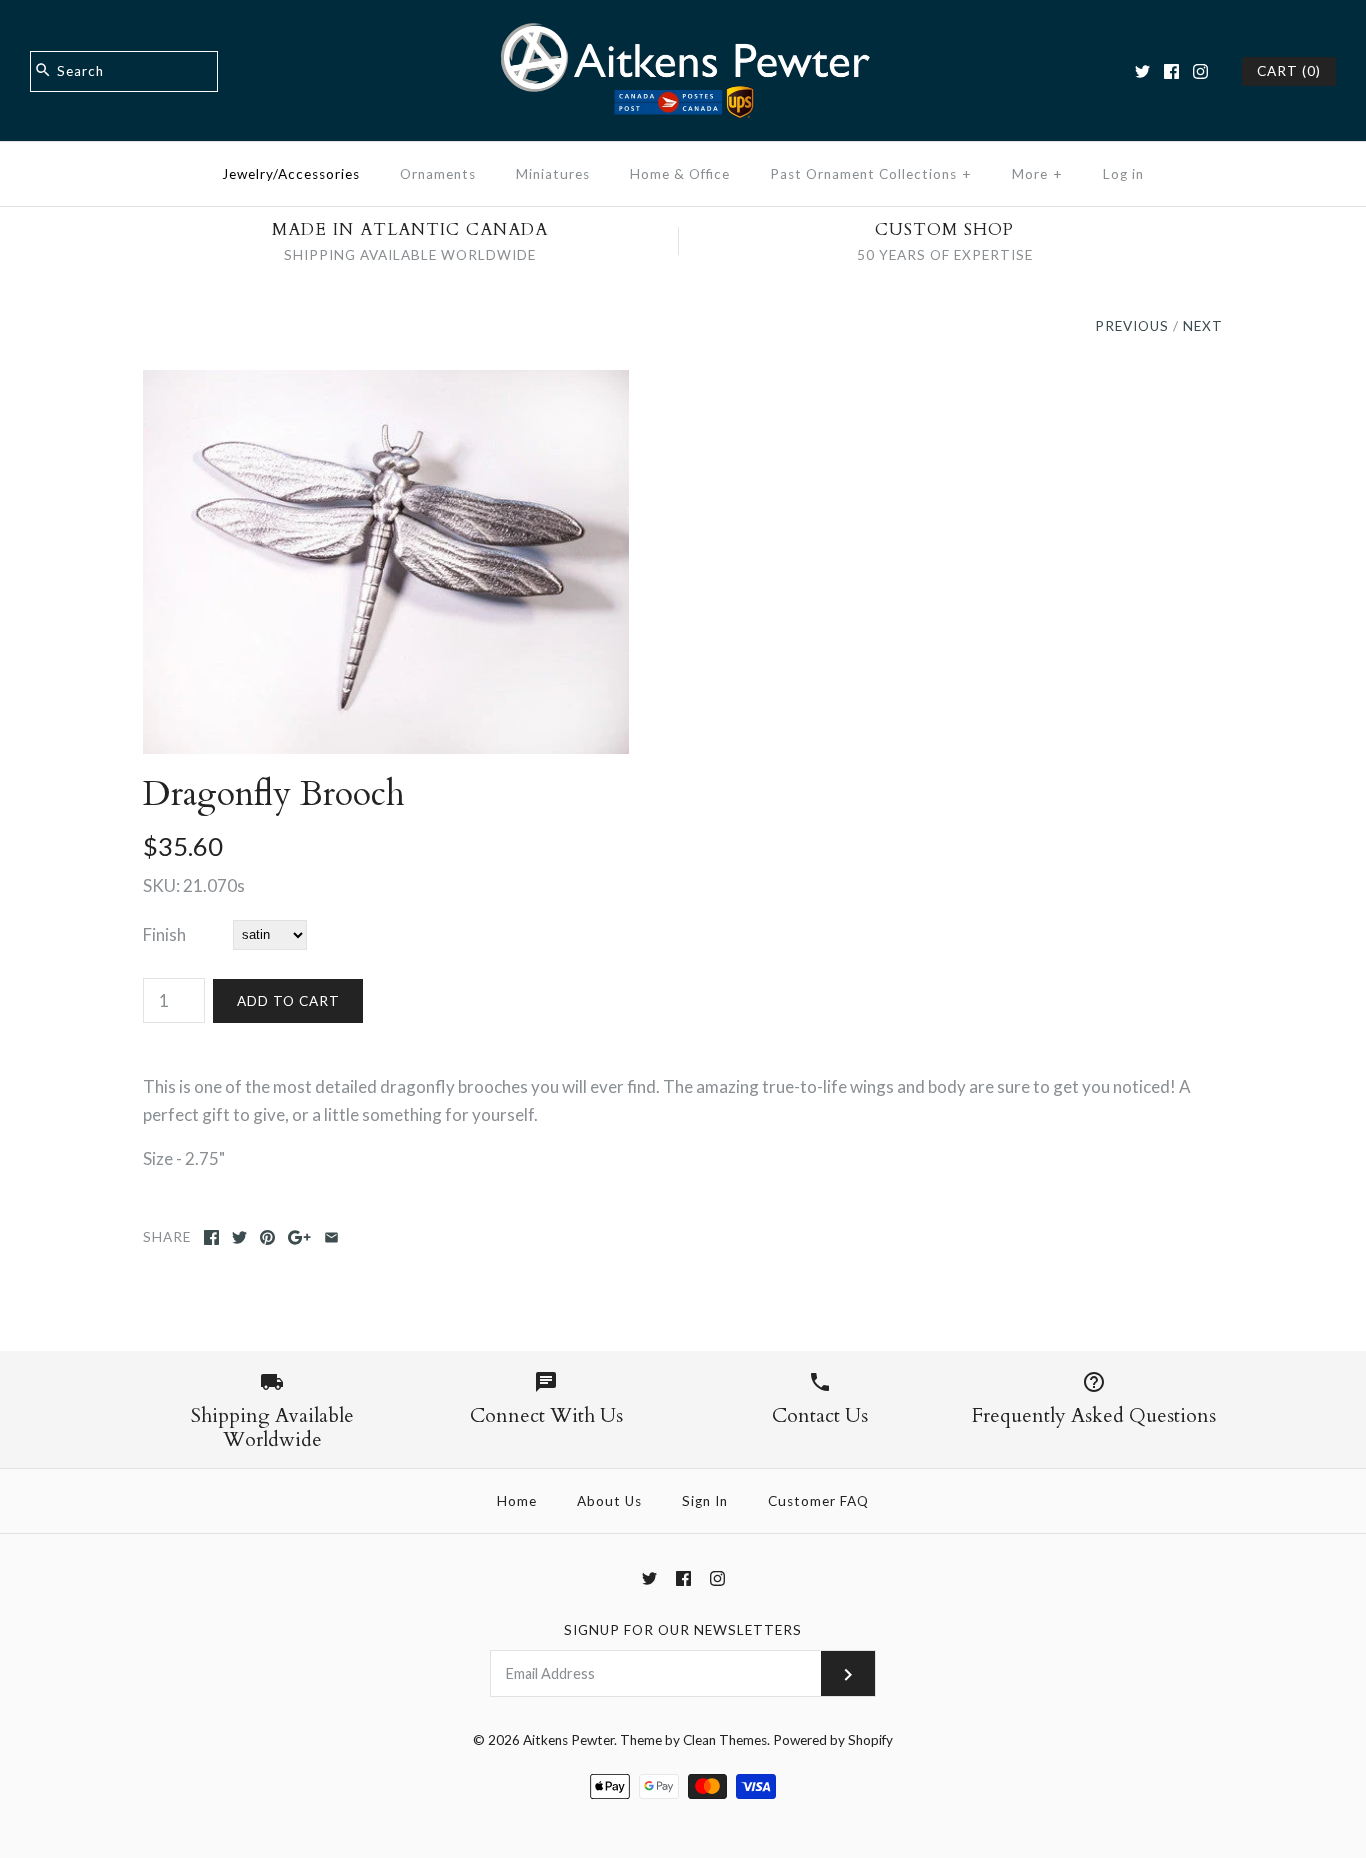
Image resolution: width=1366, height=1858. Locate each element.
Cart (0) (1289, 71)
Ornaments (438, 174)
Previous (1132, 326)
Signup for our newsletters (683, 1630)
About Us (609, 1501)
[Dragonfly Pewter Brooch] (386, 383)
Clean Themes (725, 1740)
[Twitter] (1142, 71)
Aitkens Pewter (568, 1740)
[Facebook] (1171, 71)
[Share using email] (331, 1237)
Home (517, 1501)
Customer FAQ (818, 1501)
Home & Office (680, 174)
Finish (164, 934)
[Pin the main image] (267, 1237)
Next (1203, 326)
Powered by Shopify (833, 1740)
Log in (1123, 174)
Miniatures (553, 174)
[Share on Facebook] (211, 1237)
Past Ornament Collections (871, 174)
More (1037, 174)
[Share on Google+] (299, 1237)
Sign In (705, 1501)
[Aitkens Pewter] (683, 33)
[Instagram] (1200, 71)
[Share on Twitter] (239, 1237)
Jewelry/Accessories (291, 174)
